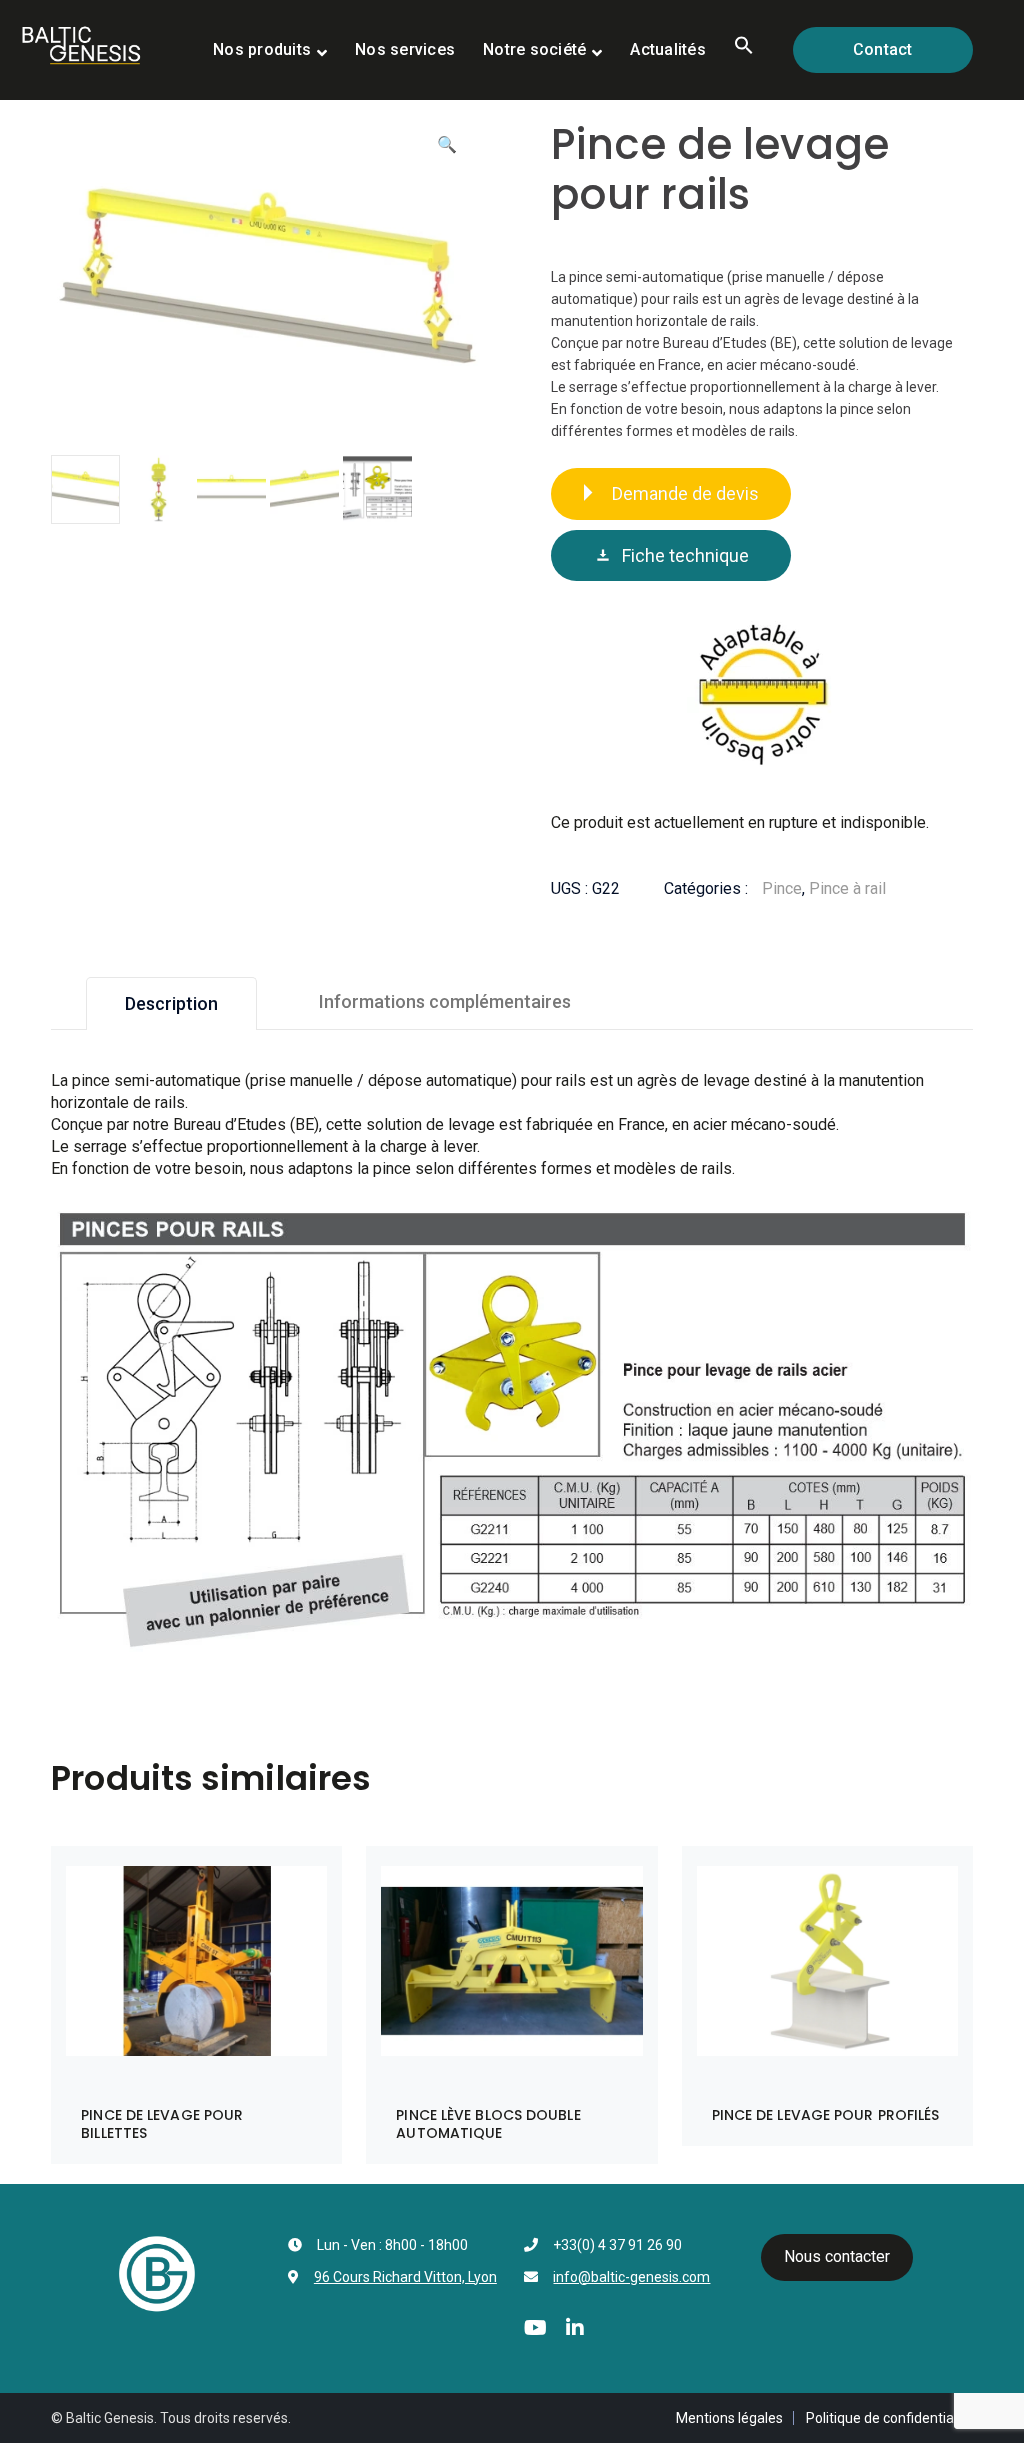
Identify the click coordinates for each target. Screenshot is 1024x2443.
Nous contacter (837, 2256)
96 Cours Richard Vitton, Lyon (405, 2277)
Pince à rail (847, 888)
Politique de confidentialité (889, 2418)
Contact (883, 49)
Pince (782, 888)
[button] (744, 50)
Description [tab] (171, 1003)
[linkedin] (575, 2328)
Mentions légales (729, 2418)
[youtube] (535, 2328)
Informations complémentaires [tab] (445, 1001)
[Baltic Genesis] (81, 43)
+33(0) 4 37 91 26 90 (617, 2245)
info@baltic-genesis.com (631, 2277)
